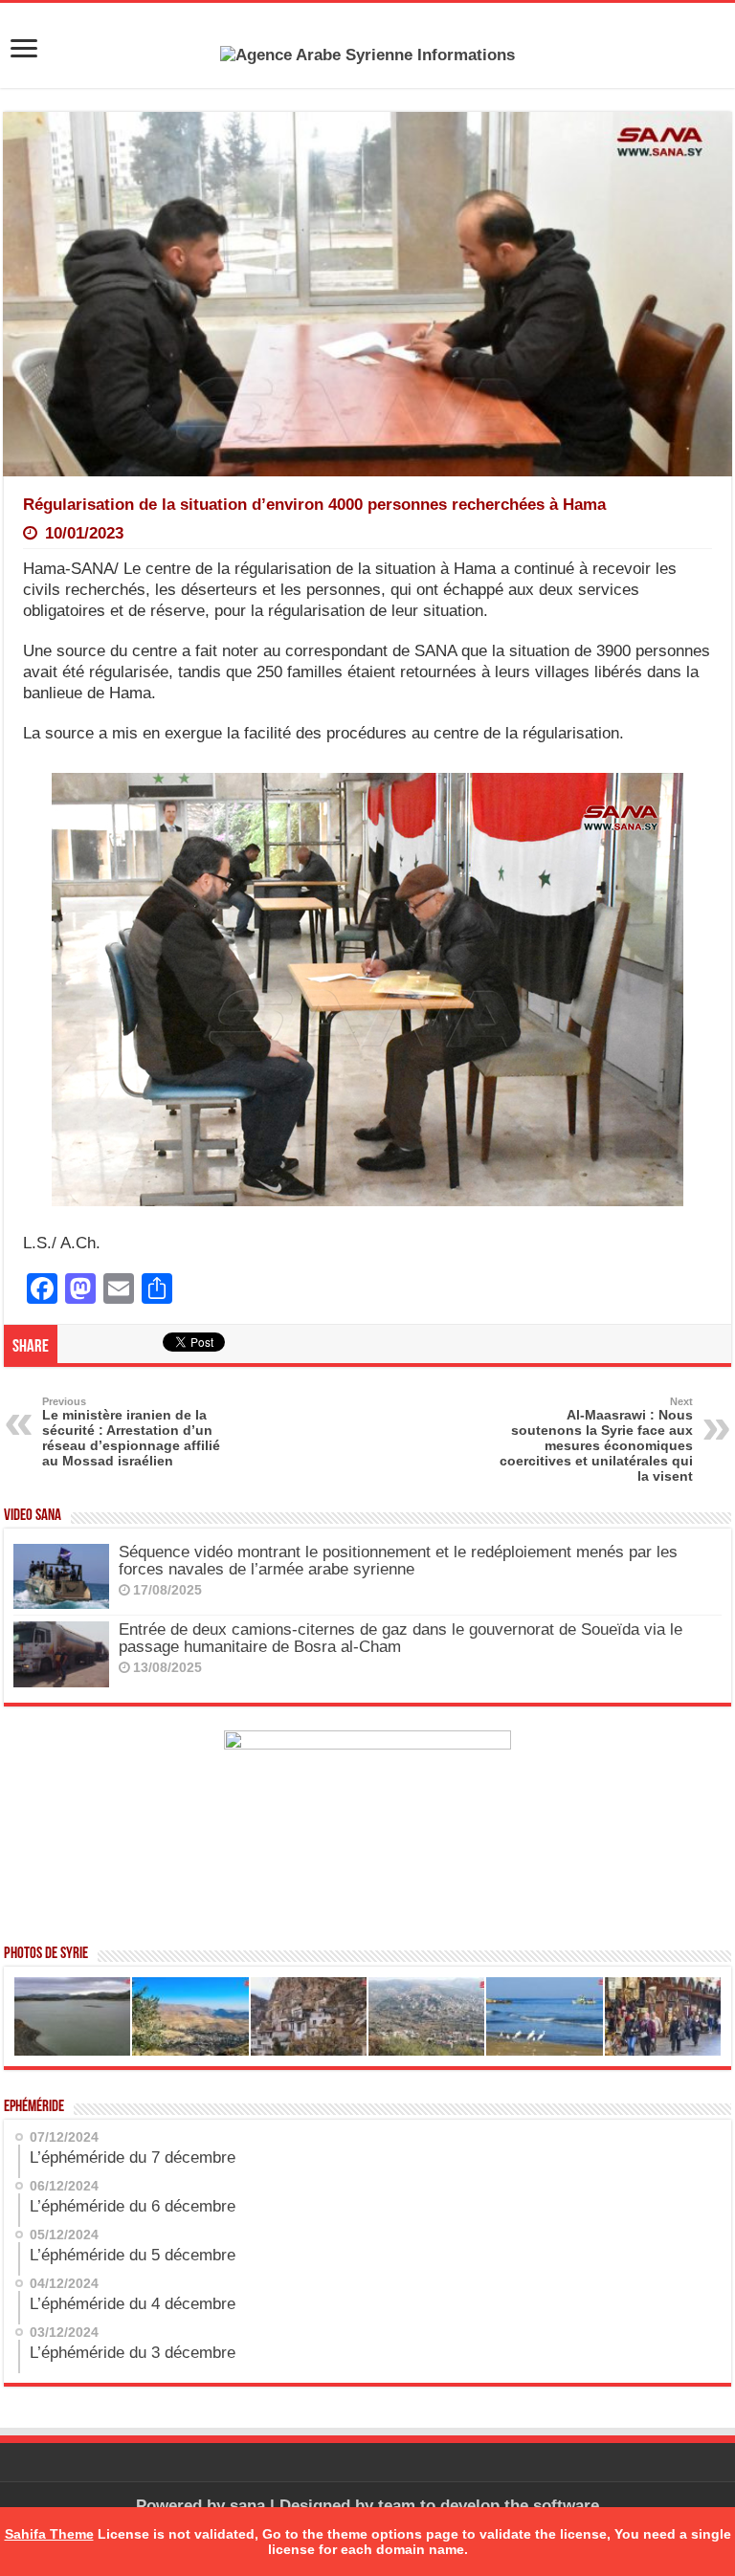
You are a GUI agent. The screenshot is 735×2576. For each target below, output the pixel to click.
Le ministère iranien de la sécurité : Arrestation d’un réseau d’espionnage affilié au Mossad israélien (131, 1432)
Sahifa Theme (49, 2534)
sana (247, 2506)
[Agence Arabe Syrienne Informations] (367, 54)
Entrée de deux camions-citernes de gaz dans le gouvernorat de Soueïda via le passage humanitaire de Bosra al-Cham (401, 1638)
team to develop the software (489, 2506)
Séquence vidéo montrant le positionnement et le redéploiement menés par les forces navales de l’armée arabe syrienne (398, 1561)
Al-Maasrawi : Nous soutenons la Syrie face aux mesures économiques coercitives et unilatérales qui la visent (596, 1440)
